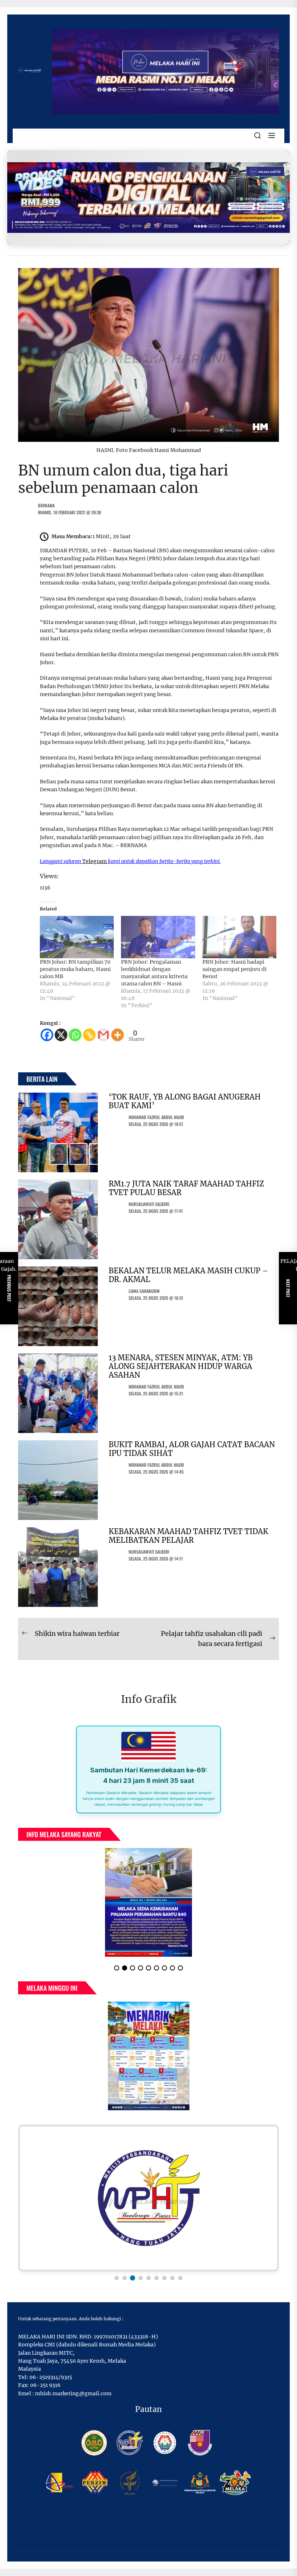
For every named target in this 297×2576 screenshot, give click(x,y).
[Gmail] (103, 1035)
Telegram (95, 861)
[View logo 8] (172, 2278)
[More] (118, 1035)
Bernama (46, 505)
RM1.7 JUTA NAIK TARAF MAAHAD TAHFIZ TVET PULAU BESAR (186, 1188)
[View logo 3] (133, 2278)
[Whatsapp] (75, 1035)
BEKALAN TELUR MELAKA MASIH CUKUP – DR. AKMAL (188, 1275)
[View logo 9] (180, 2278)
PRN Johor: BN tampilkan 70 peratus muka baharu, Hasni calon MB (75, 969)
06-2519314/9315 (51, 2377)
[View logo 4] (141, 2278)
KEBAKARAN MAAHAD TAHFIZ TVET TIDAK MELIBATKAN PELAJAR (189, 1536)
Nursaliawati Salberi (149, 1204)
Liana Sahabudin (144, 1291)
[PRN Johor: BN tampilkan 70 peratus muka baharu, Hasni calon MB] (77, 937)
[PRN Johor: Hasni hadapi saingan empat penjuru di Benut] (239, 937)
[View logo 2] (125, 2278)
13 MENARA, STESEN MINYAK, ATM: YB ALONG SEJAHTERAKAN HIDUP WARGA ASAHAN (181, 1366)
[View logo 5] (148, 2278)
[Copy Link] (89, 1035)
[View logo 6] (156, 2278)
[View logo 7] (164, 2278)
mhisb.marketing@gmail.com (73, 2393)
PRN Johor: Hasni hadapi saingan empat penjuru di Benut (235, 969)
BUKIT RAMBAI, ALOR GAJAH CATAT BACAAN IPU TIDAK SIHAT (192, 1449)
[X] (61, 1035)
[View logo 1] (117, 2278)
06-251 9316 (45, 2385)
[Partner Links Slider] (148, 2198)
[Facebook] (47, 1035)
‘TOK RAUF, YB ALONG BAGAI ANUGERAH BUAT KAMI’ (185, 1101)
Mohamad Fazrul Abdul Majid (156, 1117)
